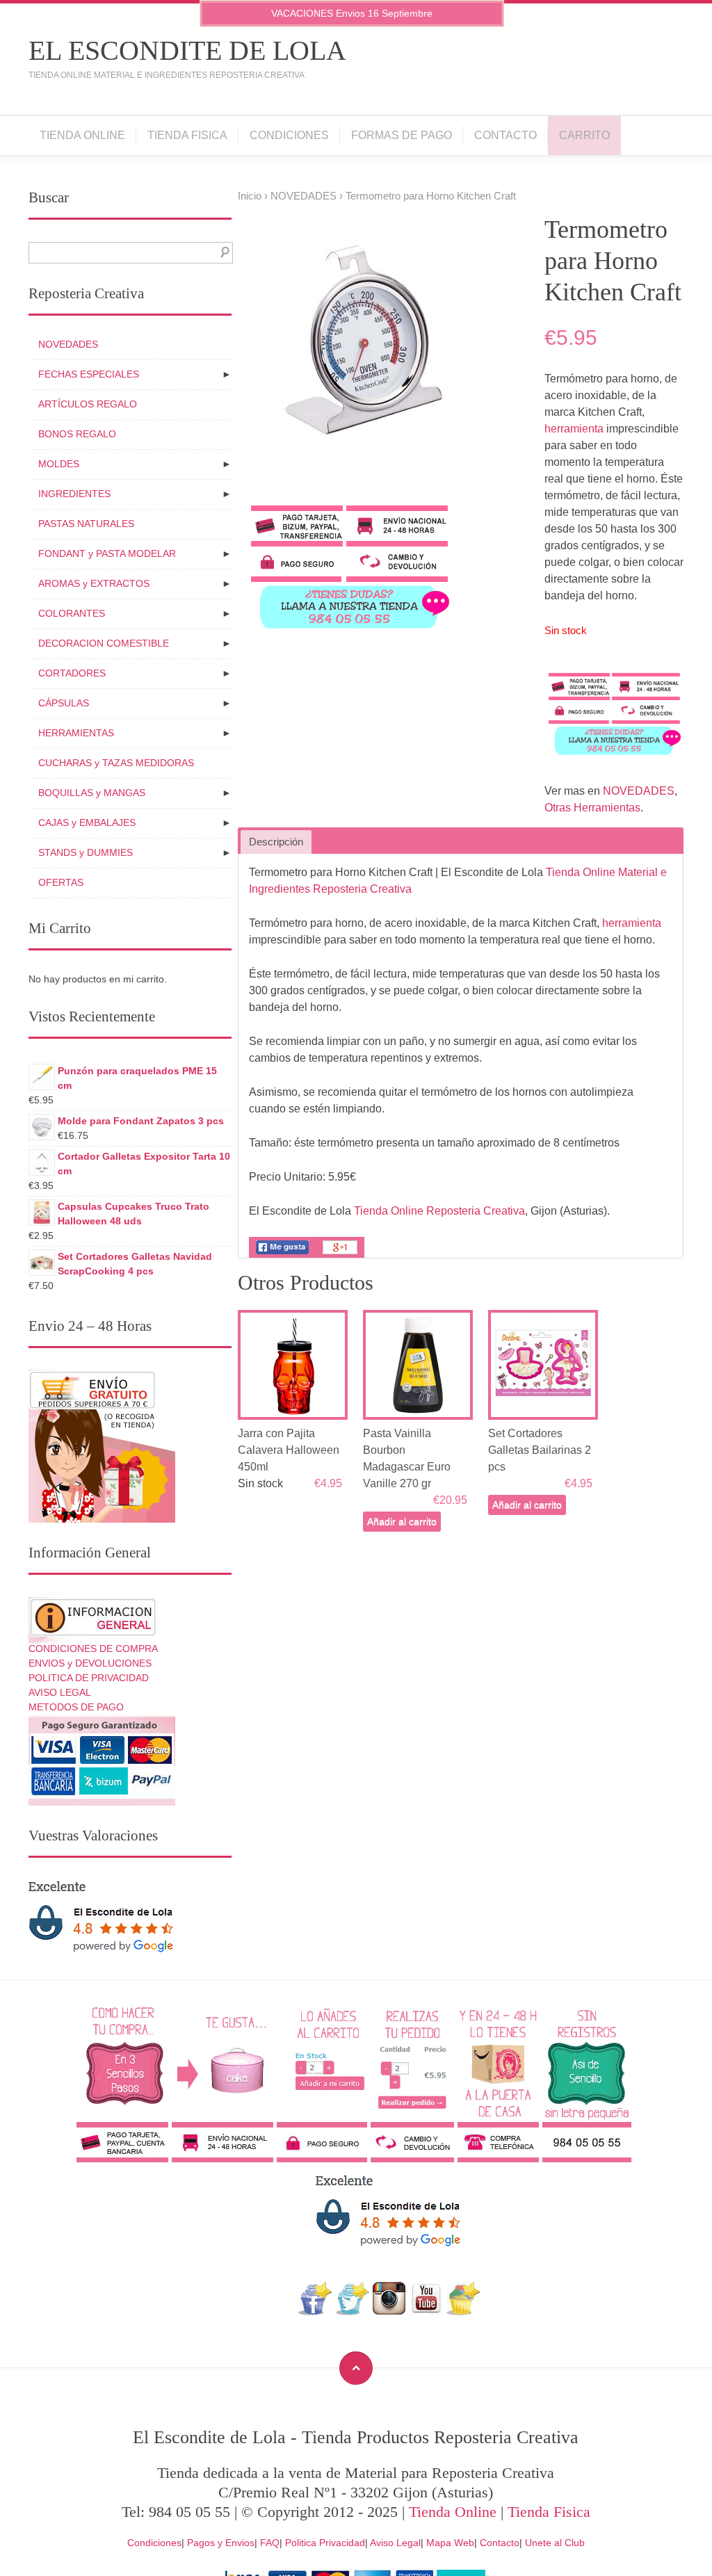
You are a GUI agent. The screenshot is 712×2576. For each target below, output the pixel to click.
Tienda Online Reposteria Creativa (439, 1211)
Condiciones (289, 135)
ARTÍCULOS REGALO (88, 404)
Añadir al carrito (402, 1521)
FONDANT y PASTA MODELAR (107, 553)
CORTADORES (72, 673)
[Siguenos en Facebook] (315, 2311)
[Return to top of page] (356, 2368)
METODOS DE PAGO (76, 1707)
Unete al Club (555, 2543)
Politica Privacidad (325, 2543)
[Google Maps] (463, 2311)
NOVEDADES (304, 196)
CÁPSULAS (64, 703)
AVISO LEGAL (60, 1692)
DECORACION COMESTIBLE (104, 643)
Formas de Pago (402, 135)
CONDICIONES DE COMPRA (93, 1649)
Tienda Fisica (187, 135)
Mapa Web (450, 2543)
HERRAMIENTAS (76, 733)
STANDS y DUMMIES (86, 852)
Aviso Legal (395, 2543)
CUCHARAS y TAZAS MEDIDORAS (116, 763)
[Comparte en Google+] (340, 1254)
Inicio (250, 196)
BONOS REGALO (77, 434)
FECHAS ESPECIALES (89, 374)
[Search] (222, 253)
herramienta (574, 429)
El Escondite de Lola (187, 50)
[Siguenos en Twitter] (352, 2311)
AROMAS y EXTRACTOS (94, 583)
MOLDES (59, 464)
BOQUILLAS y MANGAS (92, 793)
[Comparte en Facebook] (282, 1254)
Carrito (584, 135)
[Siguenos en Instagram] (389, 2311)
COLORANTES (72, 613)
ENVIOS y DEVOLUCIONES (90, 1663)
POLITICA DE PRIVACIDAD (89, 1678)
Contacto (505, 135)
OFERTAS (61, 882)
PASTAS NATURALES (86, 524)
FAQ (270, 2543)
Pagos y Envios (221, 2543)
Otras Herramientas (592, 808)
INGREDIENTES (74, 494)
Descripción (276, 842)
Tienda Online (82, 135)
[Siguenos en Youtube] (426, 2311)
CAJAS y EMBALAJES (87, 823)
